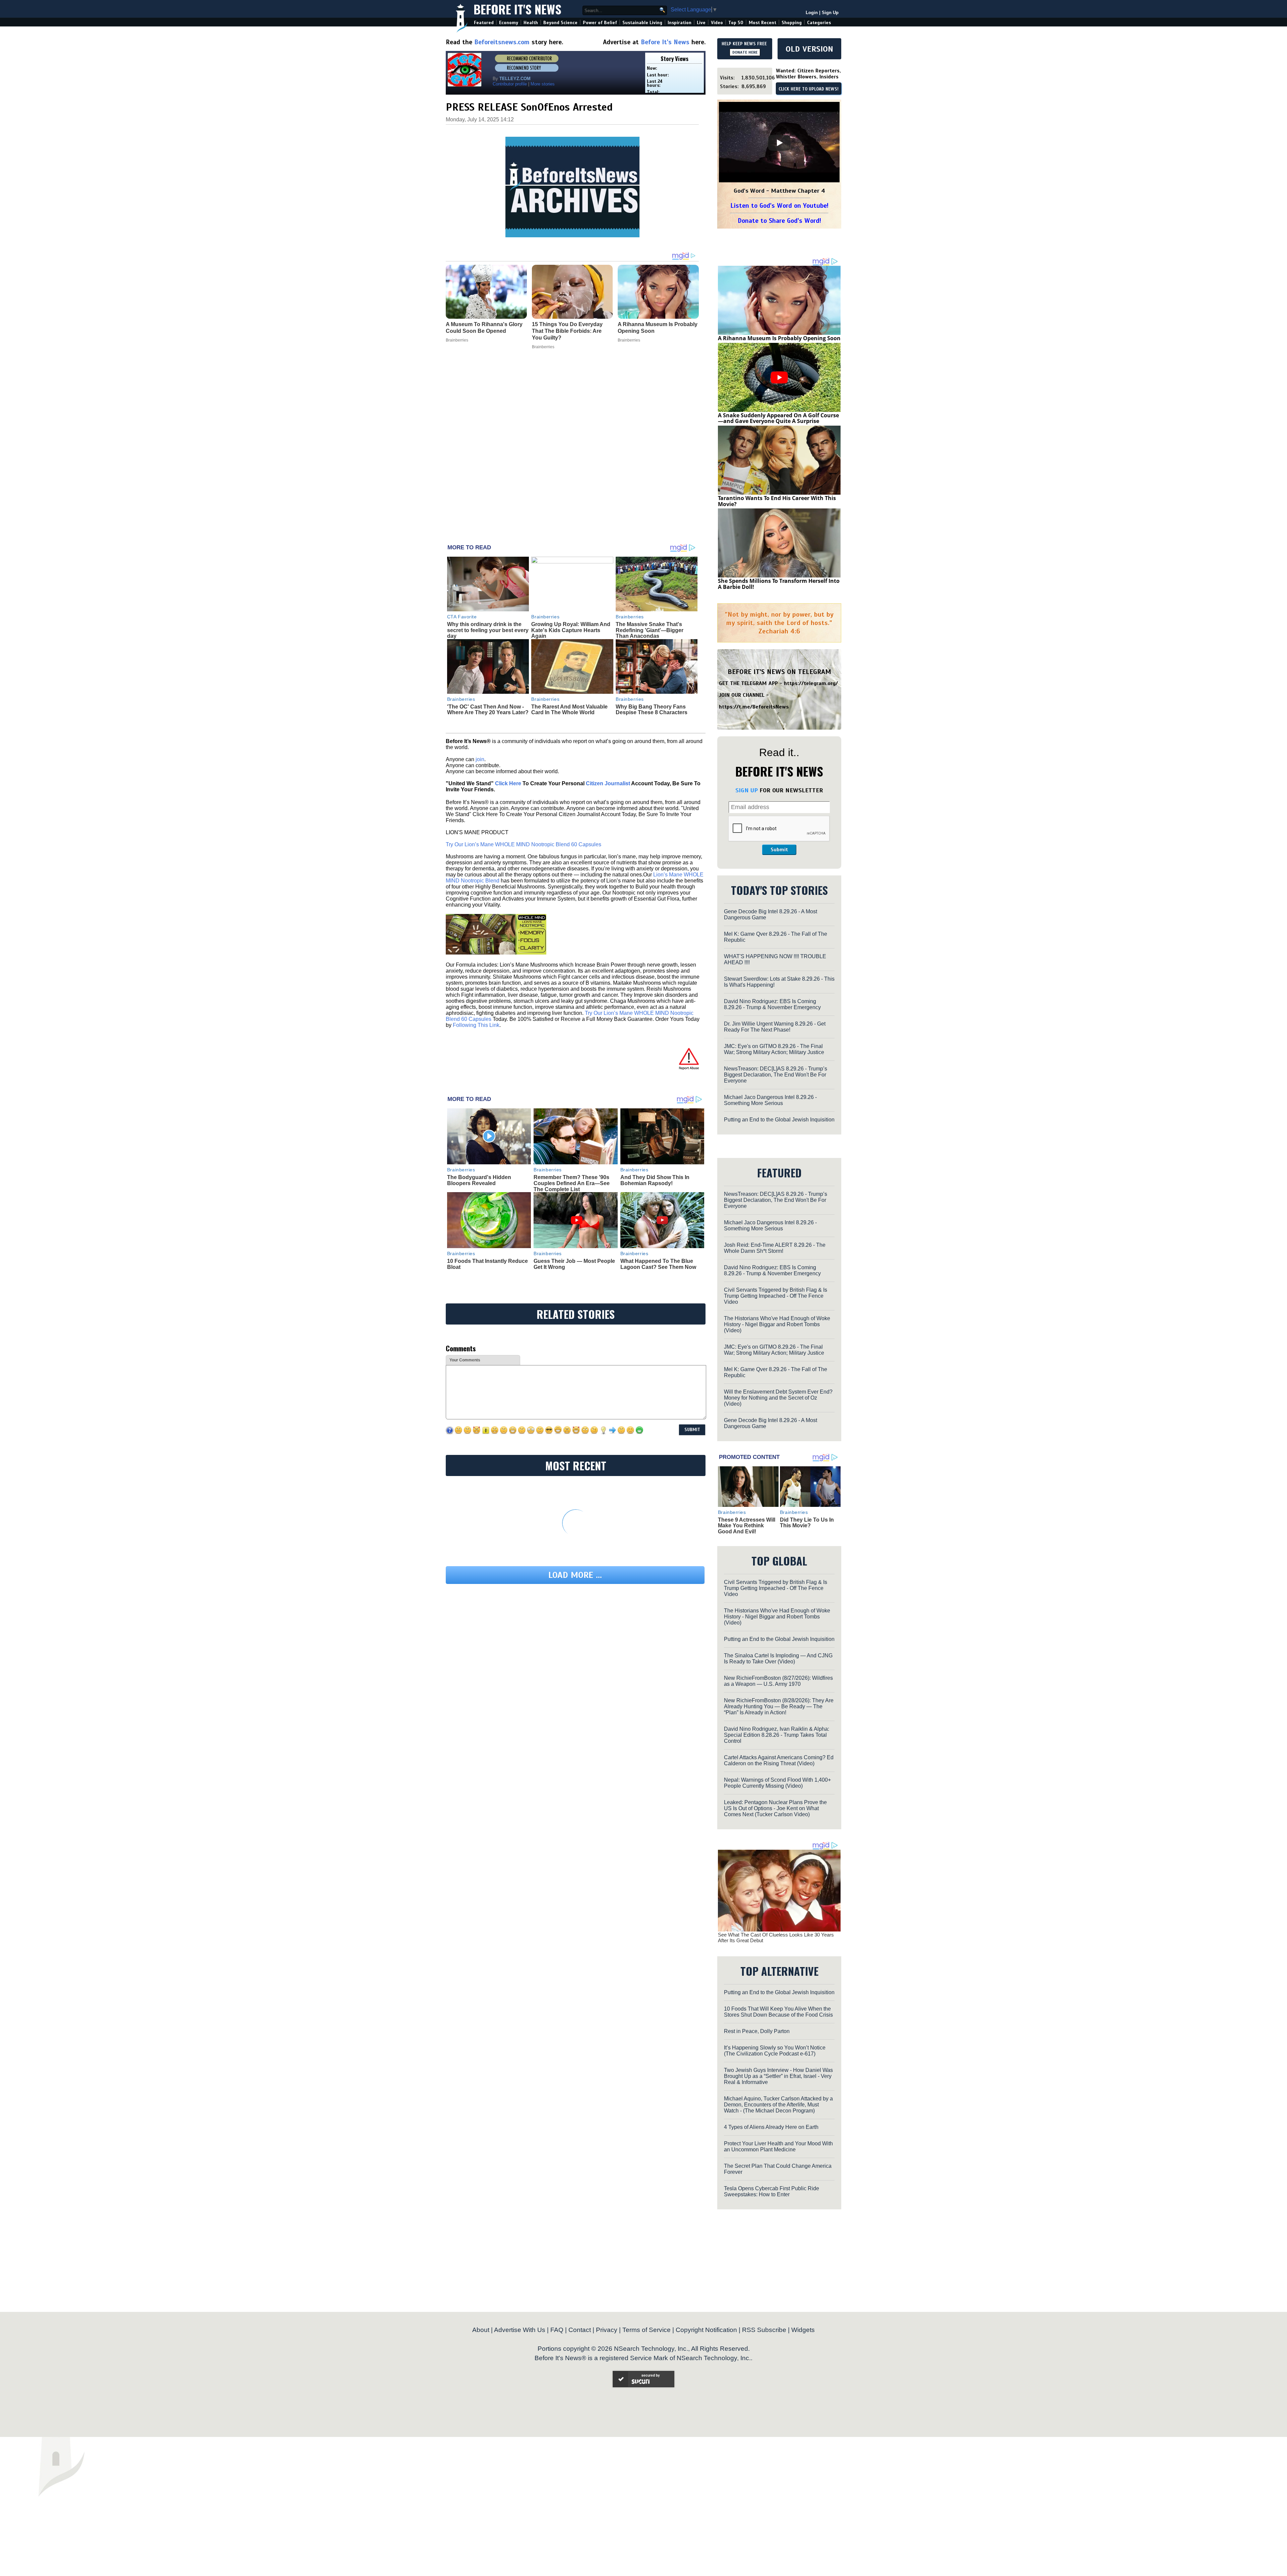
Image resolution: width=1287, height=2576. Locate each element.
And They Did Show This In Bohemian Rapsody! (655, 1180)
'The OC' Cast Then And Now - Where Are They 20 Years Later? (488, 710)
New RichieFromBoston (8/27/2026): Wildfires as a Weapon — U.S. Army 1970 (778, 1681)
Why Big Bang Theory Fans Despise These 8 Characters (652, 710)
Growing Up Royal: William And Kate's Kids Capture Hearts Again (571, 630)
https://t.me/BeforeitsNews (754, 707)
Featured (484, 23)
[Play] (779, 143)
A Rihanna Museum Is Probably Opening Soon (779, 338)
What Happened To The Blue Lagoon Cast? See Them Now (658, 1264)
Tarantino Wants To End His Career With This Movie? (777, 501)
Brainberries (545, 617)
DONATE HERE (745, 52)
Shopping (792, 23)
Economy (509, 23)
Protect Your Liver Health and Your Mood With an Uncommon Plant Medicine (778, 2146)
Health (531, 23)
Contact (580, 2330)
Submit (779, 850)
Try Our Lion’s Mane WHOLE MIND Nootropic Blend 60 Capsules (524, 844)
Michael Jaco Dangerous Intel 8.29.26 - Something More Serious (770, 1100)
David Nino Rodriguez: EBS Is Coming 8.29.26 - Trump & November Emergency (772, 1004)
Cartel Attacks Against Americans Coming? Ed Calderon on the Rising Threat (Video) (779, 1760)
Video (717, 23)
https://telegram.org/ (811, 683)
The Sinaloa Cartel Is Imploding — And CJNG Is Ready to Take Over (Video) (778, 1659)
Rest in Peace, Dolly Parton (757, 2031)
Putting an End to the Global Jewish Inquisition (779, 1120)
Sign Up (830, 13)
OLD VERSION (809, 49)
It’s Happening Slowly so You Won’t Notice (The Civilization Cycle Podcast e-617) (775, 2051)
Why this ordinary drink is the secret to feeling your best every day (488, 630)
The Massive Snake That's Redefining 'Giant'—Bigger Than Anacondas (650, 630)
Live (701, 23)
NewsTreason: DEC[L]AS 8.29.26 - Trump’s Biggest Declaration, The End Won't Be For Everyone (776, 1075)
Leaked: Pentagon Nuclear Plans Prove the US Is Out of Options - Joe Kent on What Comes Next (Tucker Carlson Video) (775, 1808)
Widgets (803, 2330)
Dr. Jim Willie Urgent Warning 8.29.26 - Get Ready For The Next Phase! (775, 1027)
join (480, 759)
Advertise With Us (520, 2330)
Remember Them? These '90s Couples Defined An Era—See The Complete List (572, 1183)
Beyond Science (560, 23)
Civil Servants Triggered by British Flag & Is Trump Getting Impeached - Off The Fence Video (776, 1296)
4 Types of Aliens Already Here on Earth (771, 2127)
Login (812, 13)
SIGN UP (747, 790)
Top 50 (736, 23)
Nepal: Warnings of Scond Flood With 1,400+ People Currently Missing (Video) (777, 1783)
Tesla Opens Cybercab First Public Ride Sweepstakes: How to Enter (772, 2191)
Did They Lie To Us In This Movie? (807, 1523)
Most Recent (762, 23)
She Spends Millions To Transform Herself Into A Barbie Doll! (779, 584)
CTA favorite (462, 617)
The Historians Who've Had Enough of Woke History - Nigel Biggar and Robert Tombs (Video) (777, 1324)
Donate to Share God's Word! (779, 221)
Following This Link (476, 1025)
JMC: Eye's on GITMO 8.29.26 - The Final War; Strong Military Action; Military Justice (774, 1049)
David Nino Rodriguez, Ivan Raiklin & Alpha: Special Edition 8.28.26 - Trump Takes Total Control (777, 1735)
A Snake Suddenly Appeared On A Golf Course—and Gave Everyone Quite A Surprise (778, 418)
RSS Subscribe (764, 2330)
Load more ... (575, 1575)
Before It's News (517, 9)
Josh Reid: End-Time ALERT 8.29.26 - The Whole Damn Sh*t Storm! (775, 1248)
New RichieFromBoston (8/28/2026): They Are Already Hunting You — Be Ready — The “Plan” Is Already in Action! (779, 1706)
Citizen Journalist (608, 783)
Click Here (508, 783)
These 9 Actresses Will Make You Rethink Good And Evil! (747, 1526)
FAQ (557, 2330)
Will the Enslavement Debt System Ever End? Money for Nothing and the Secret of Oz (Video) (778, 1398)
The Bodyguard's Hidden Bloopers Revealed (479, 1180)
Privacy (607, 2330)
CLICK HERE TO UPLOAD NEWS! (809, 89)
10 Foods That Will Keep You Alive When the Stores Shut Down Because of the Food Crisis (778, 2012)
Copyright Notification (706, 2330)
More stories (543, 84)
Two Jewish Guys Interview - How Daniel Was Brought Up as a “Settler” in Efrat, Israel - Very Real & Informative (778, 2076)
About (481, 2330)
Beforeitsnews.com (502, 42)
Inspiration (680, 23)
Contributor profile (510, 84)
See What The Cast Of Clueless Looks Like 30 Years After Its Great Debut (776, 1938)
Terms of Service (647, 2330)
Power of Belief (600, 23)
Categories (819, 23)
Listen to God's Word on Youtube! (779, 206)
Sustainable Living (642, 23)
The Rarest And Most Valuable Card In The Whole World (569, 710)
